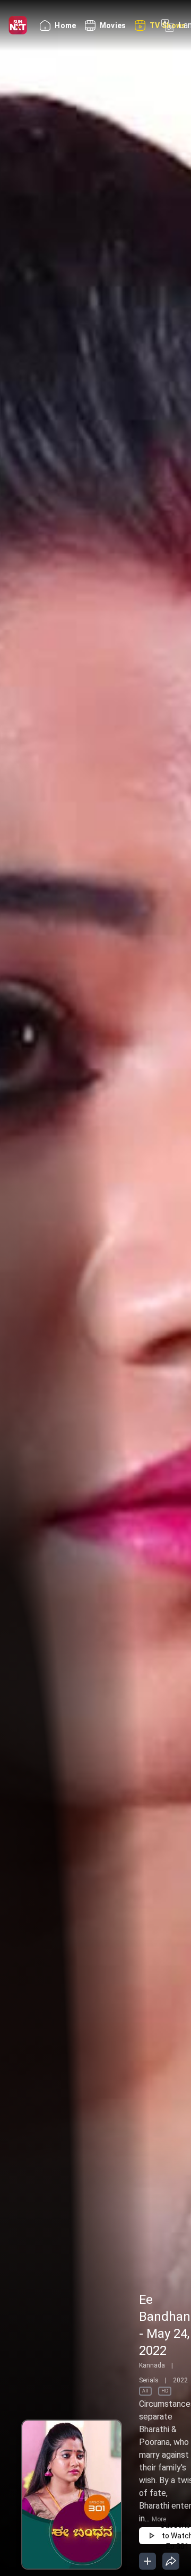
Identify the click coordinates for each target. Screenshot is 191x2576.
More (159, 2519)
